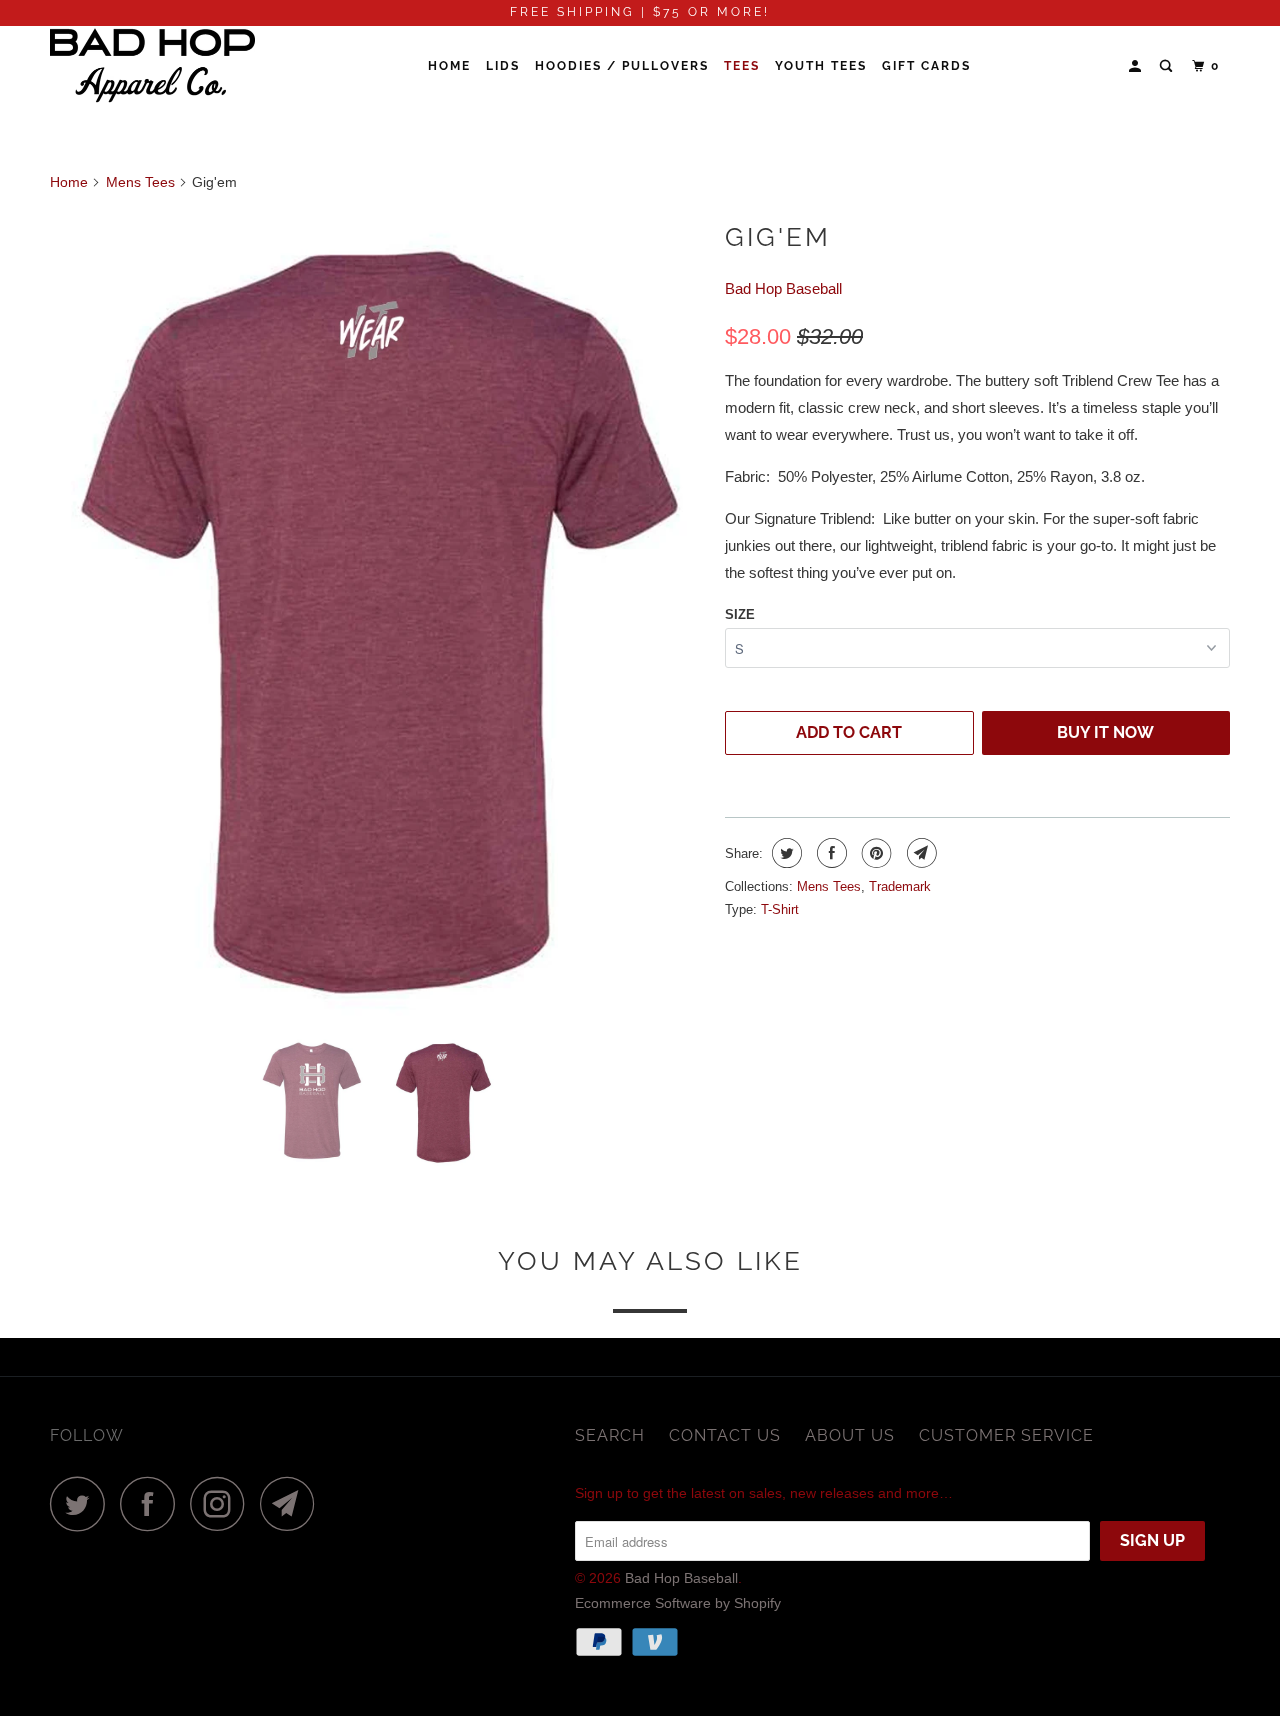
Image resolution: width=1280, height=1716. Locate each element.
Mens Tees (829, 886)
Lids (503, 66)
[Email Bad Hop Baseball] (293, 1503)
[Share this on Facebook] (829, 853)
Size (740, 614)
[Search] (1168, 66)
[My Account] (1137, 66)
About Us (850, 1435)
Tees (742, 66)
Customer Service (1006, 1435)
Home (449, 66)
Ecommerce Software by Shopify (678, 1603)
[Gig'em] (377, 616)
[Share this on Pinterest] (874, 853)
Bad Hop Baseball (783, 288)
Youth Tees (821, 66)
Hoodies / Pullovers (622, 66)
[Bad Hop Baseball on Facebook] (153, 1503)
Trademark (900, 886)
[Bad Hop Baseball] (152, 66)
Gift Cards (926, 66)
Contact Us (725, 1435)
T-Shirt (780, 909)
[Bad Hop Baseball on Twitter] (83, 1503)
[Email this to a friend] (919, 853)
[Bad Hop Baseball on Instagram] (223, 1503)
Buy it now (1105, 732)
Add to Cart (849, 732)
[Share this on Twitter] (784, 853)
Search (610, 1435)
